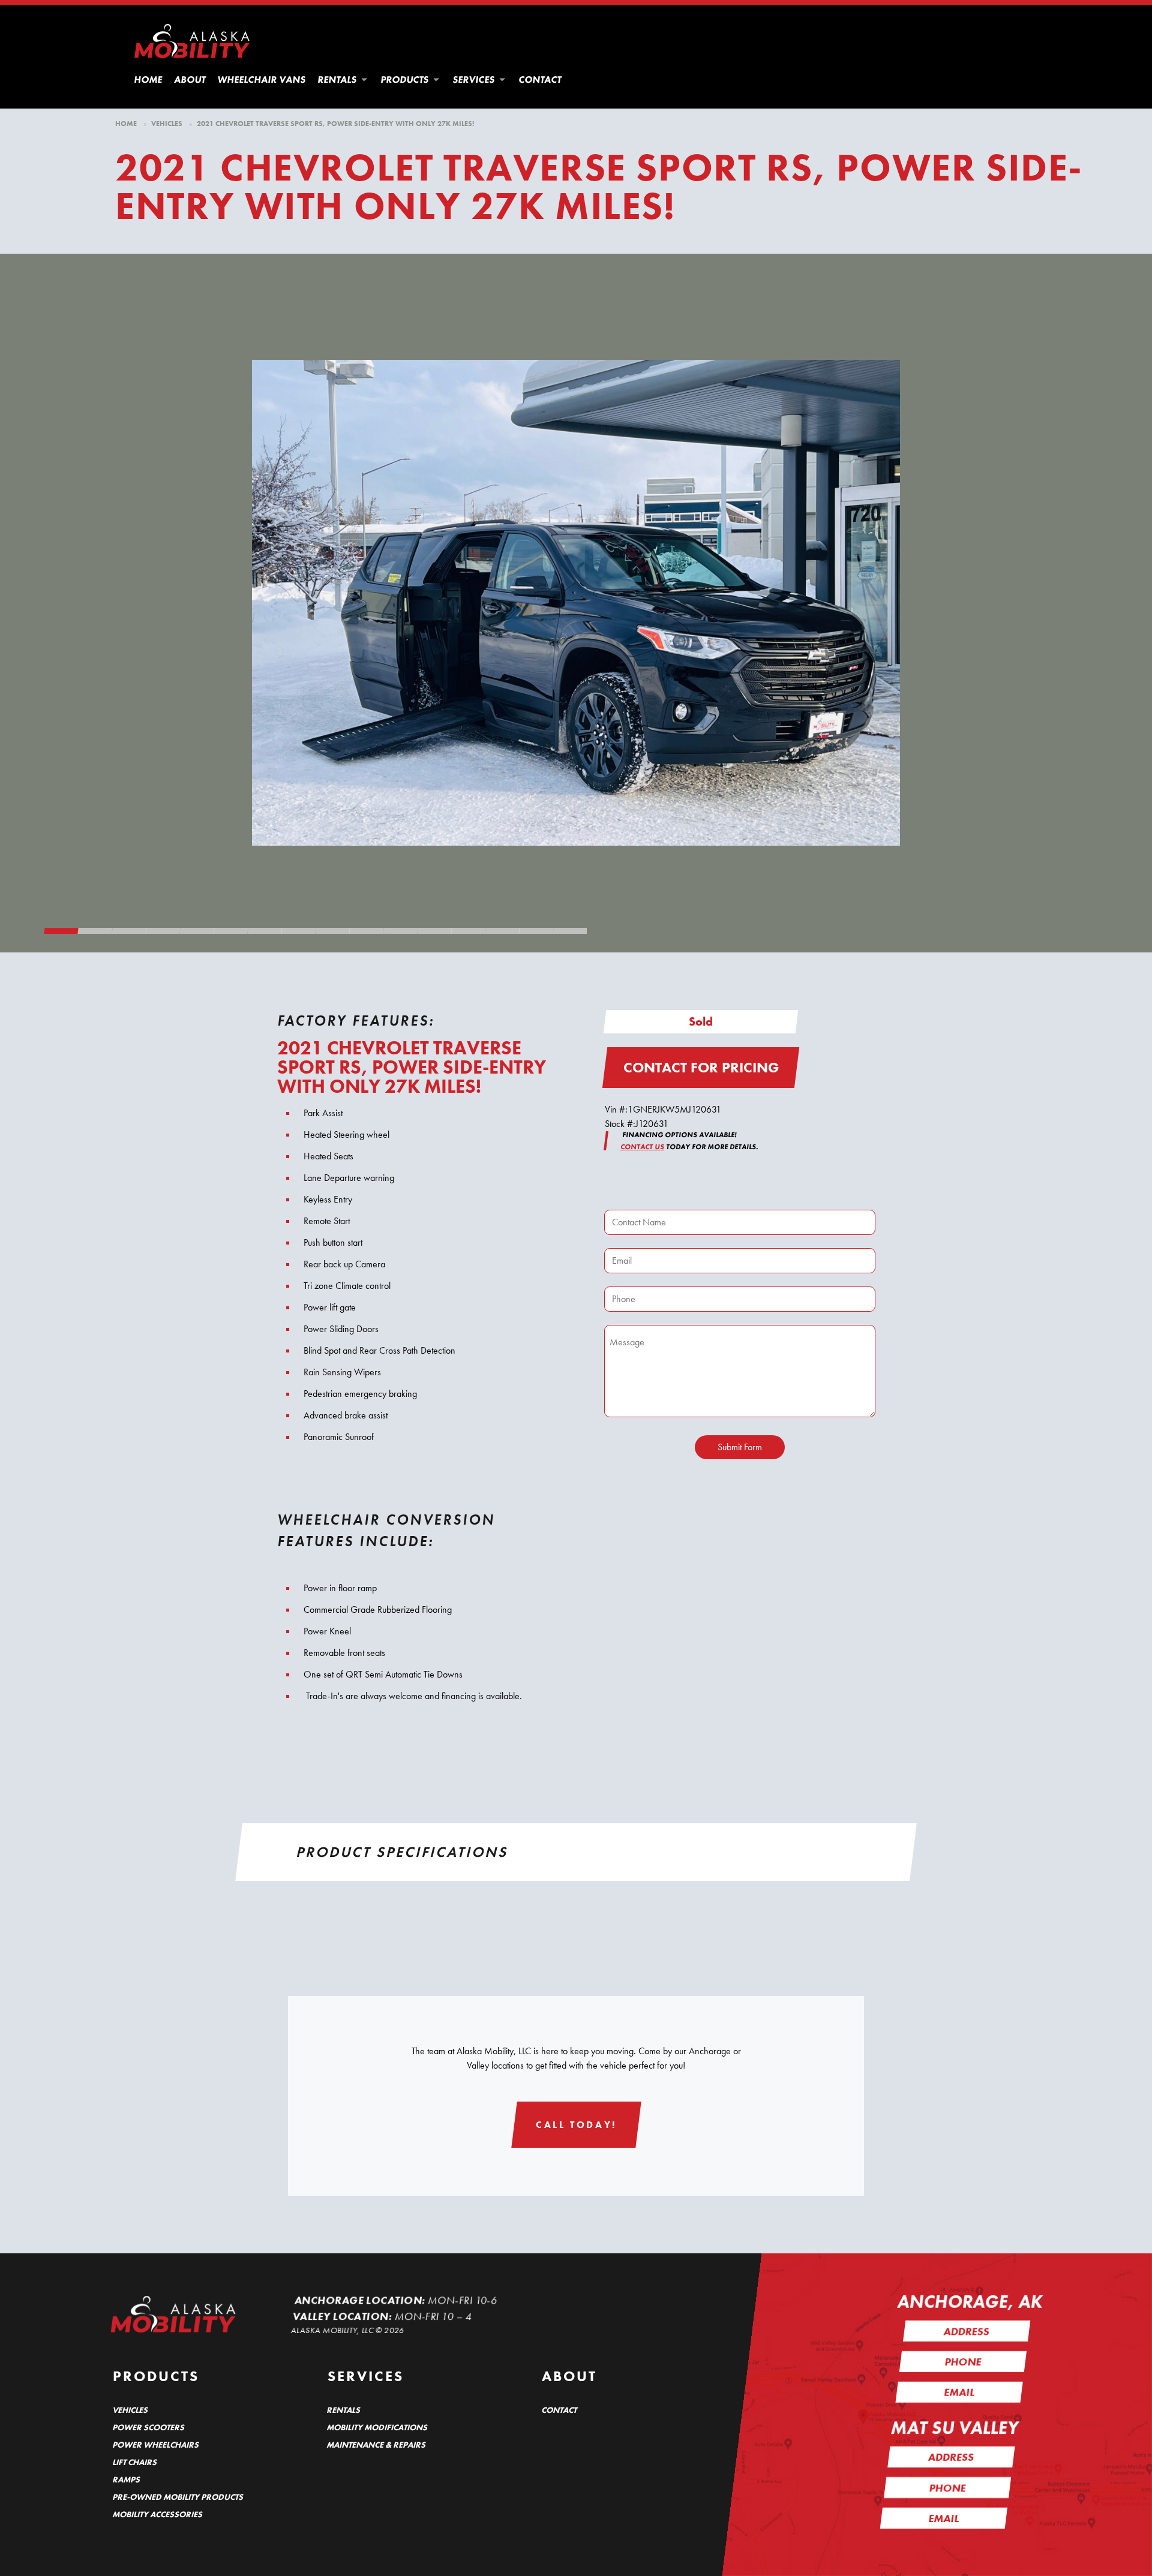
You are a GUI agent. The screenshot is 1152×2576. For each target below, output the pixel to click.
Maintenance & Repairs (377, 2445)
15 (536, 934)
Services (474, 79)
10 (366, 934)
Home (149, 79)
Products (405, 79)
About (190, 79)
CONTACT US (643, 1147)
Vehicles (167, 124)
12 (435, 934)
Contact (541, 79)
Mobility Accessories (158, 2514)
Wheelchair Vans (262, 79)
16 (570, 934)
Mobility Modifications (378, 2427)
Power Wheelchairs (156, 2445)
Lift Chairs (135, 2462)
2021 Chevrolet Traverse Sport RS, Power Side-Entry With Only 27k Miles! (335, 124)
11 (400, 934)
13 (468, 934)
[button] (364, 80)
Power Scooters (149, 2427)
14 (502, 934)
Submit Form (740, 1447)
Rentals (338, 79)
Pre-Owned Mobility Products (178, 2497)
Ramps (127, 2479)
